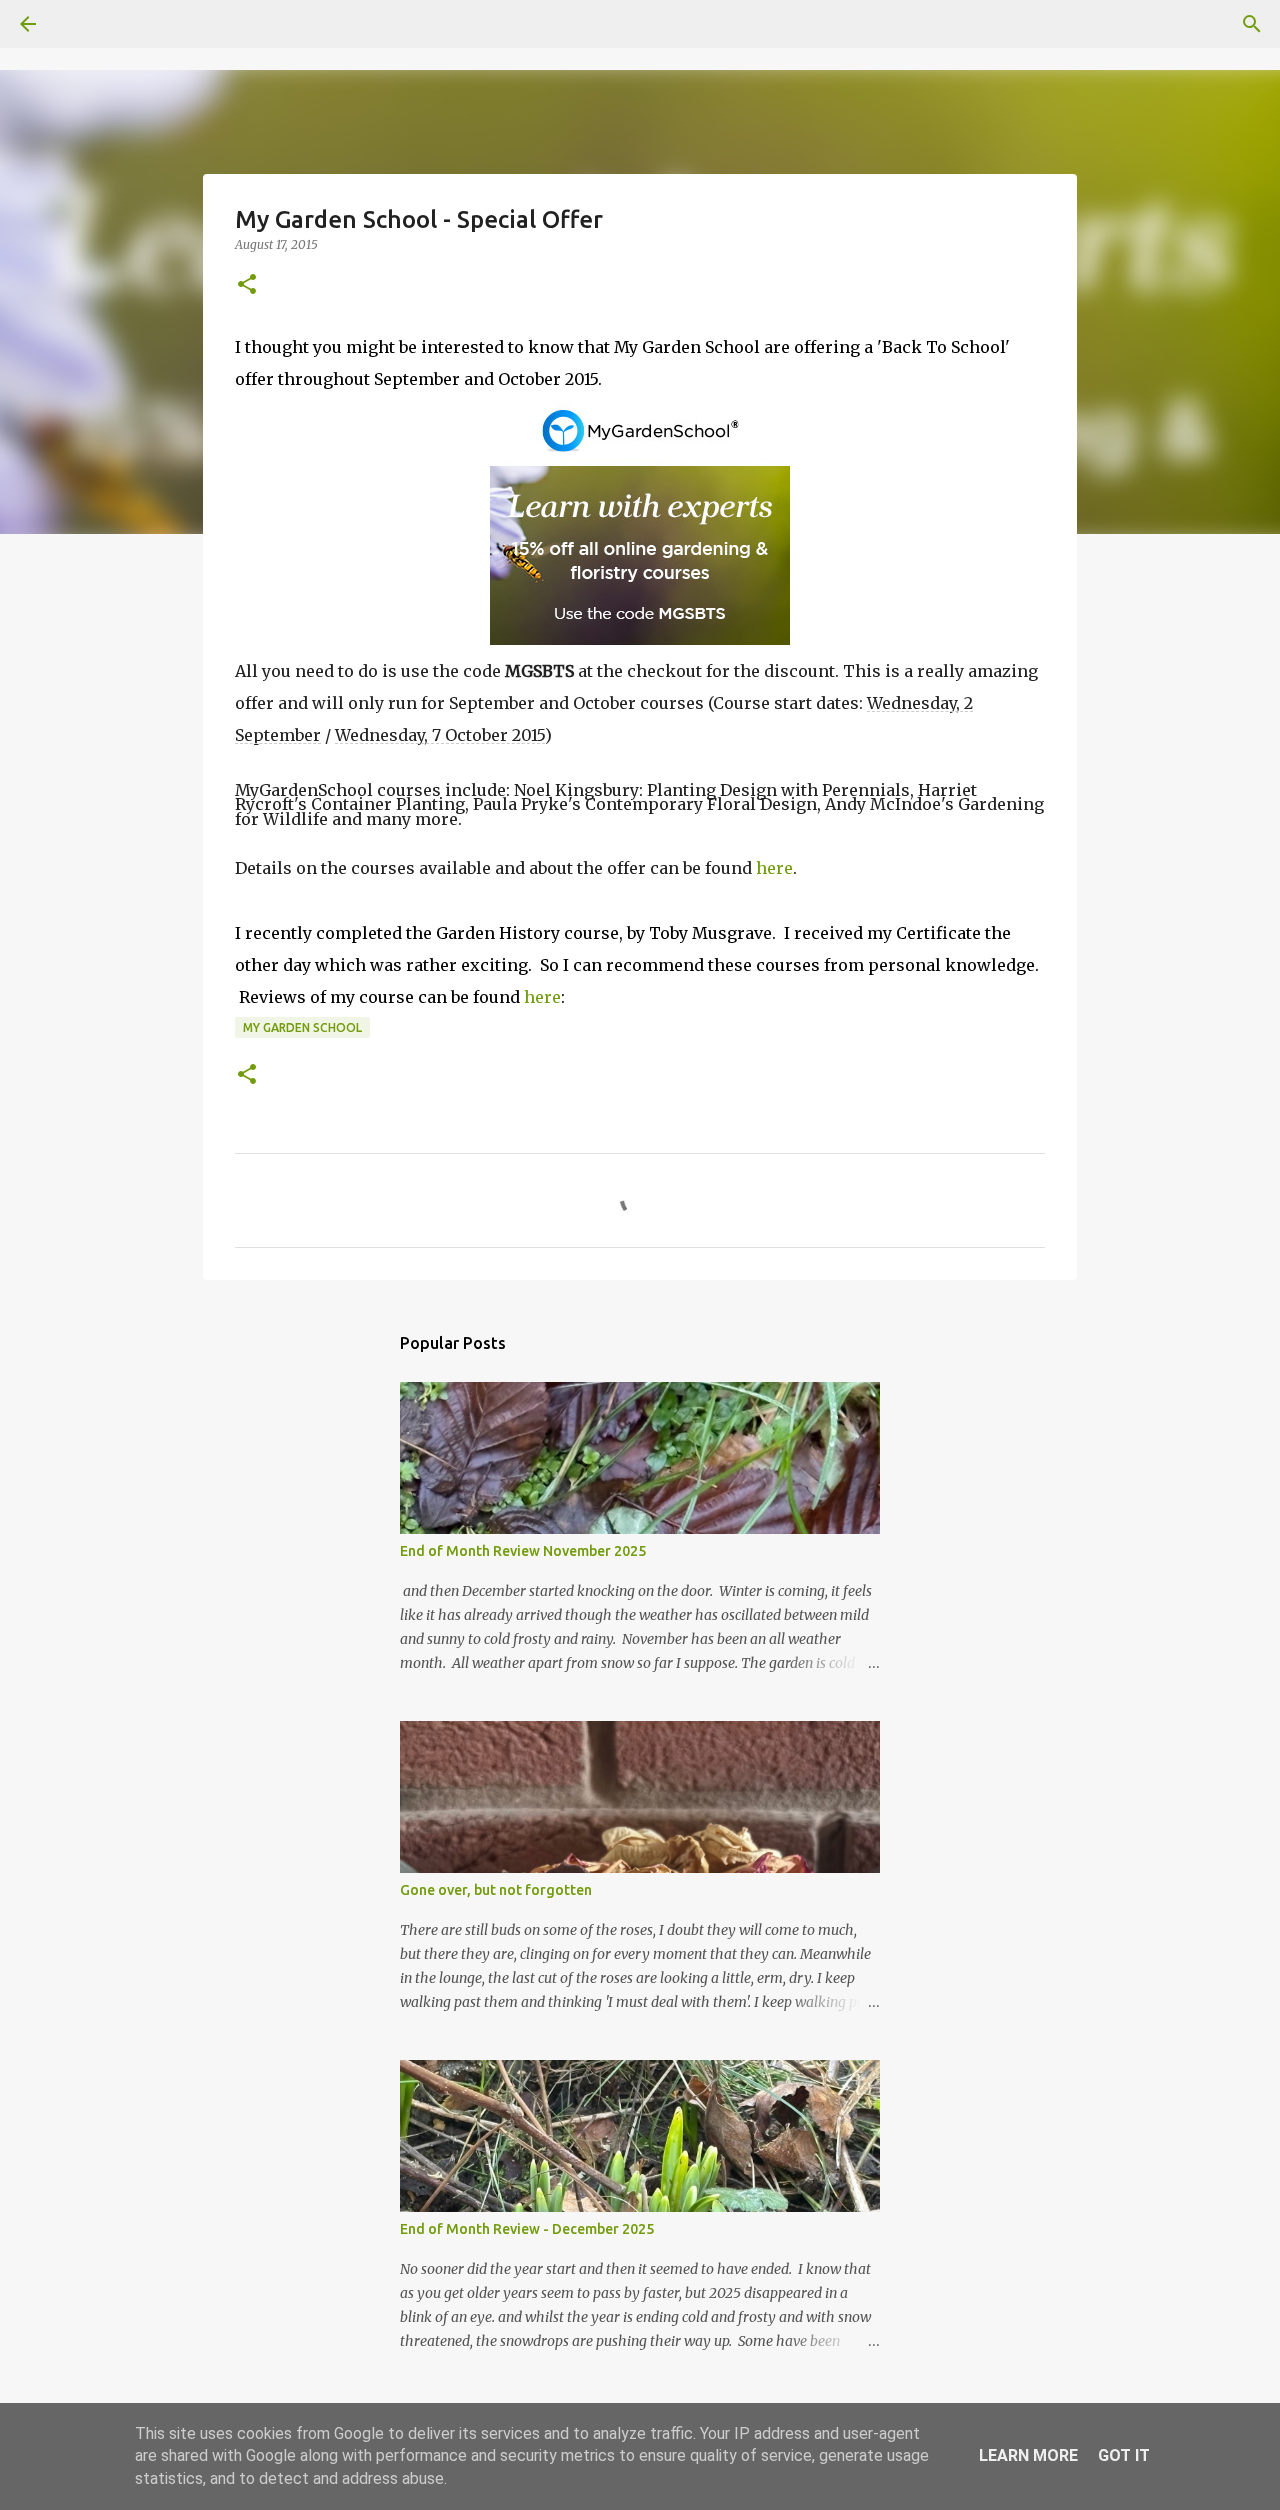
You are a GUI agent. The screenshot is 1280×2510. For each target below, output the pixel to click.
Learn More (1028, 2455)
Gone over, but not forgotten (496, 1890)
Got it (1124, 2455)
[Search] (84, 24)
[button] (247, 285)
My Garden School (302, 1027)
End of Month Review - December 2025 (527, 2229)
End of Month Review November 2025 (523, 1551)
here (774, 868)
